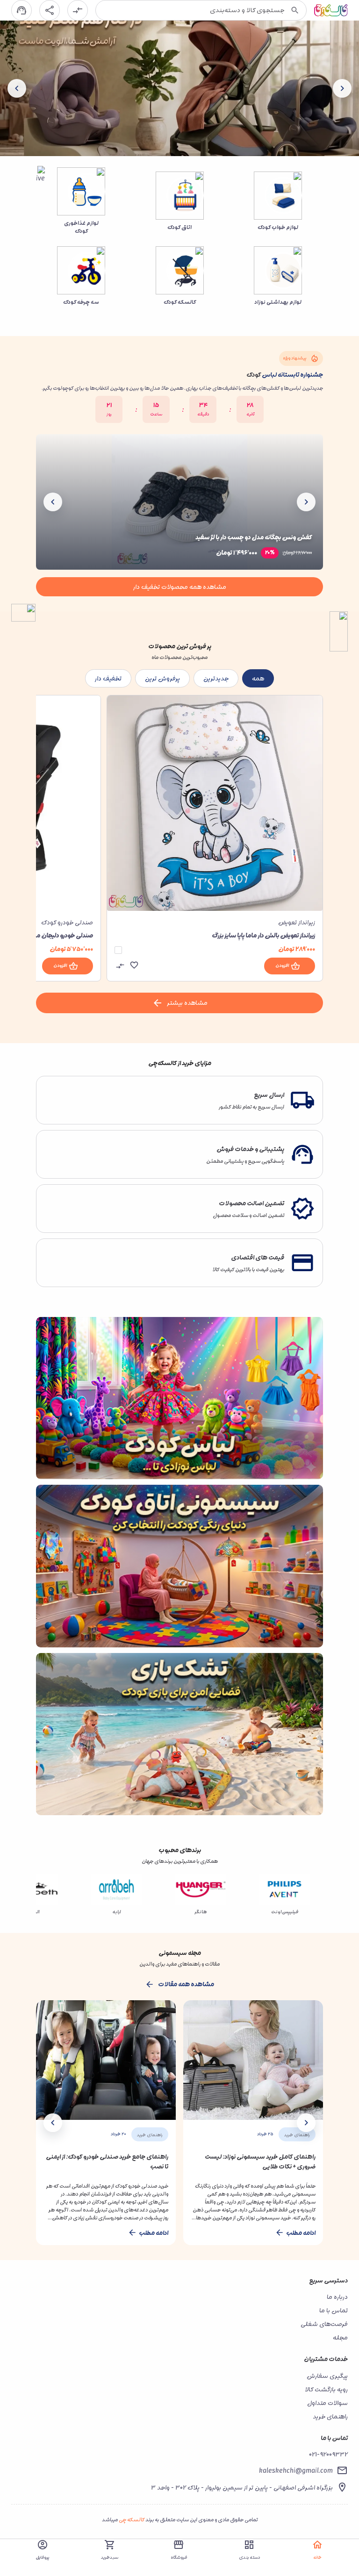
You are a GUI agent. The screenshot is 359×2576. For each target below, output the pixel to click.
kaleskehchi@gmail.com (296, 2471)
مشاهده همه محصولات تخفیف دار (180, 587)
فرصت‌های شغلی (324, 2324)
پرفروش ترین (162, 678)
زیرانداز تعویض (297, 922)
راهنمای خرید (330, 2416)
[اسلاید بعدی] (17, 88)
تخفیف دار (108, 678)
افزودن (282, 966)
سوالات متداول (327, 2403)
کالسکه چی (132, 2520)
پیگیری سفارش (327, 2376)
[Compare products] (78, 10)
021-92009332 (328, 2454)
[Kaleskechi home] (331, 10)
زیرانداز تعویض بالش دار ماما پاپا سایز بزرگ (263, 935)
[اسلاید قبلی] (342, 88)
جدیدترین (216, 678)
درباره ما (337, 2297)
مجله (340, 2337)
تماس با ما (334, 2310)
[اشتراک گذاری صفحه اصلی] (50, 10)
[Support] (22, 10)
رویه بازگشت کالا (326, 2389)
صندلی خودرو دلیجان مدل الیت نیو (50, 935)
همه (258, 678)
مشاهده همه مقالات (186, 1984)
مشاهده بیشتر (187, 1003)
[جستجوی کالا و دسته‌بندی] (295, 10)
